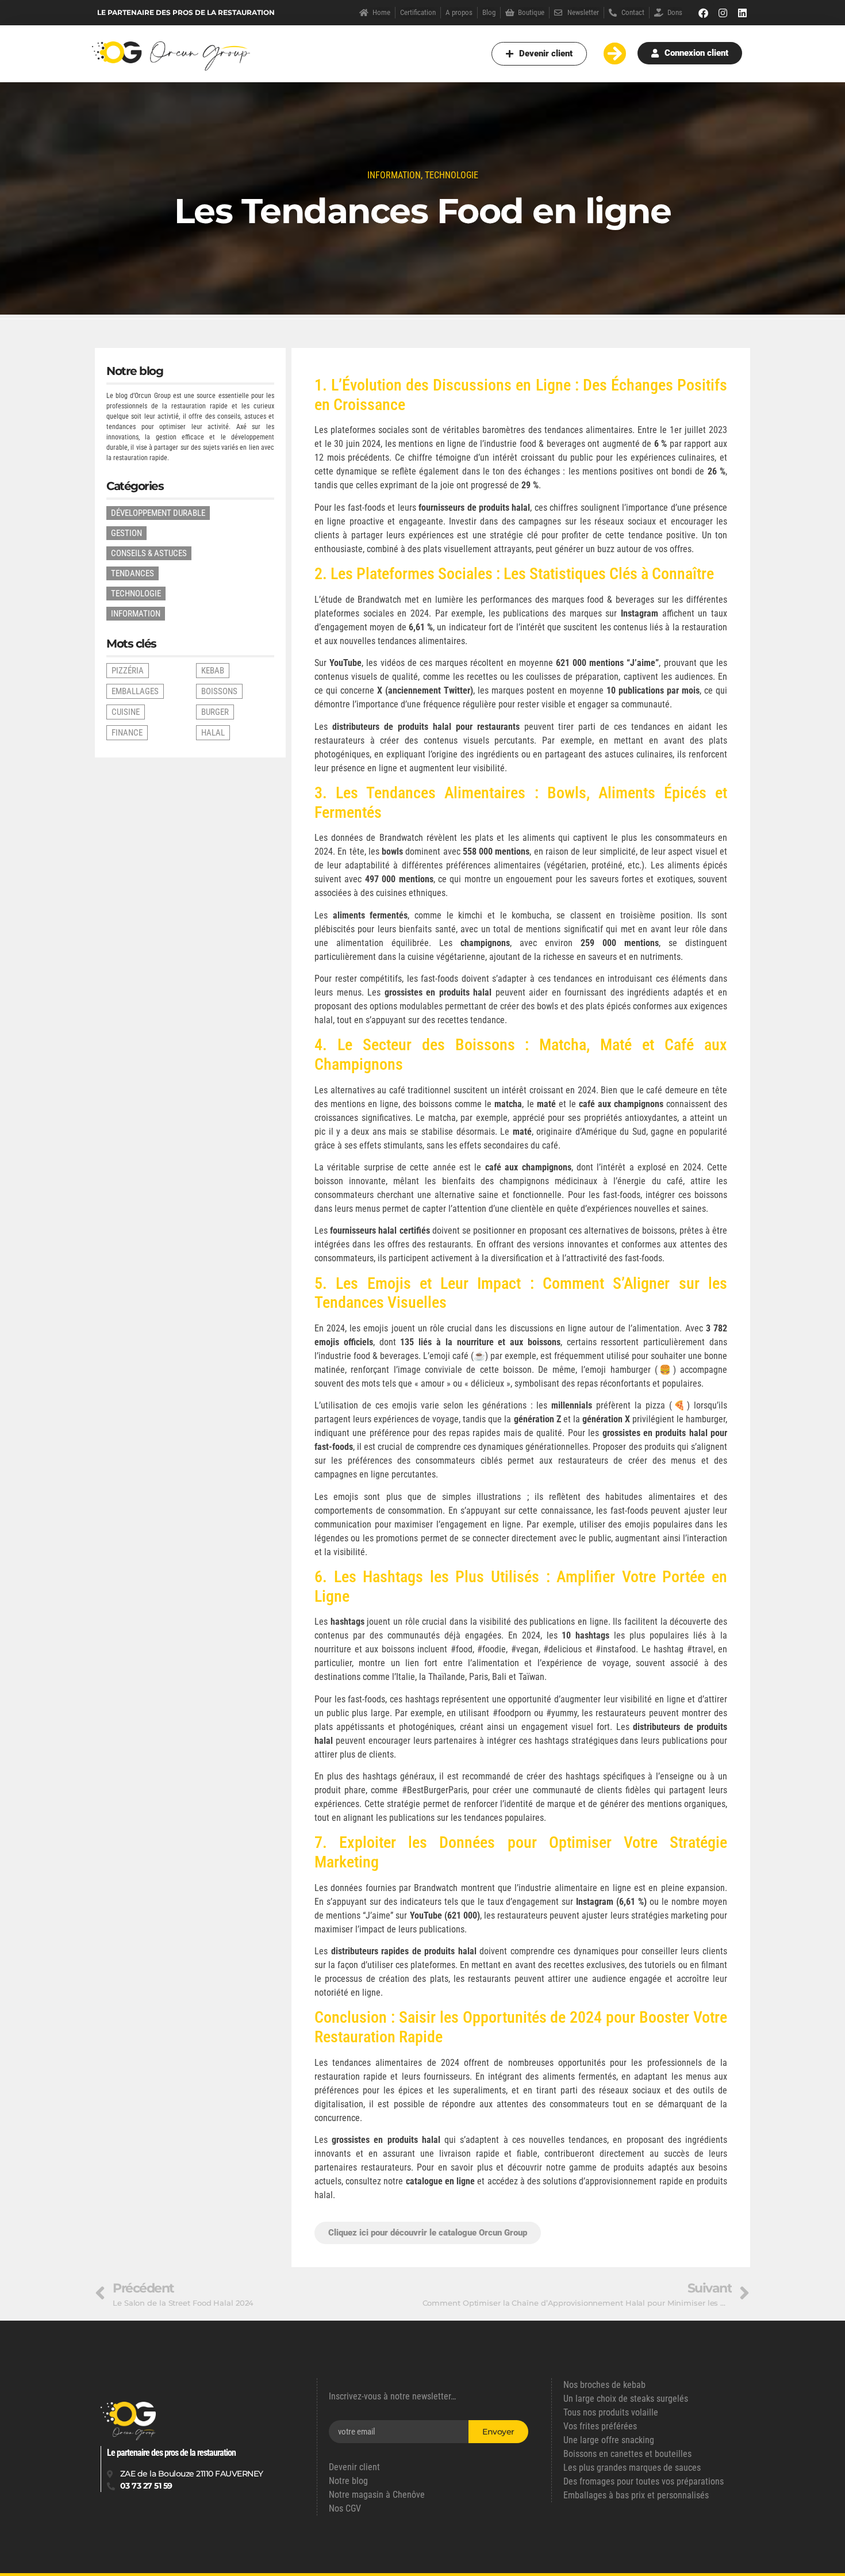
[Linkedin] (743, 13)
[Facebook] (704, 13)
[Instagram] (723, 13)
